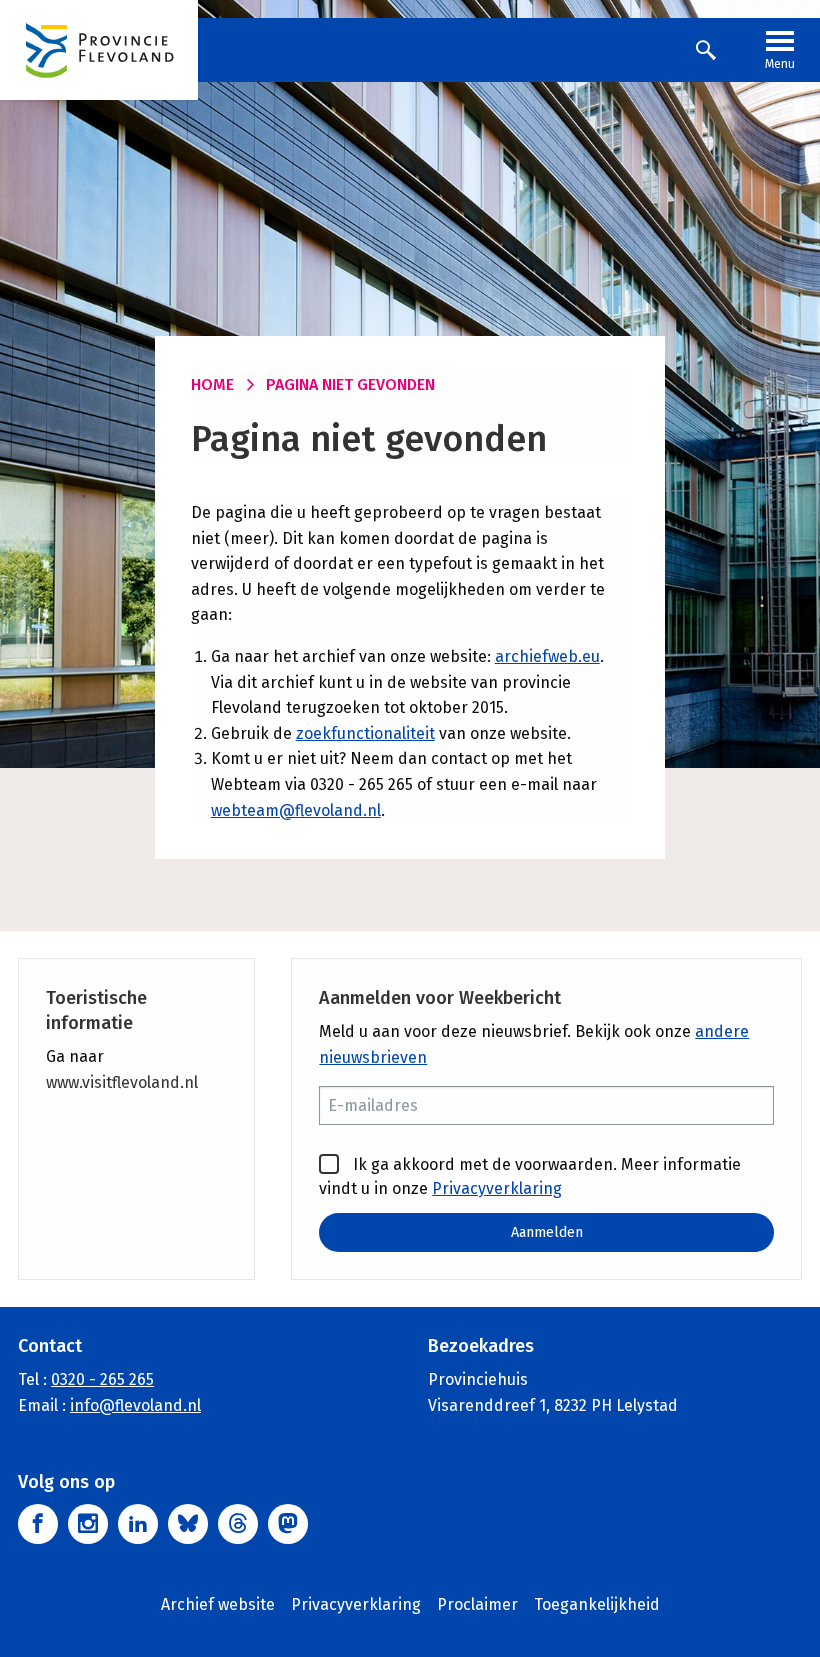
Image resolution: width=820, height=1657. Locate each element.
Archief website (218, 1604)
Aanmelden (547, 1232)
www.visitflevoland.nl (122, 1082)
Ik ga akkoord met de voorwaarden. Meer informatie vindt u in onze (530, 1176)
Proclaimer (477, 1604)
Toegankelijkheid (597, 1604)
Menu (780, 64)
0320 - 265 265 (102, 1379)
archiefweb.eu (547, 656)
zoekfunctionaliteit (365, 733)
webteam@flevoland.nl (296, 810)
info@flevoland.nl (135, 1405)
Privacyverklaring (497, 1188)
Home (212, 384)
